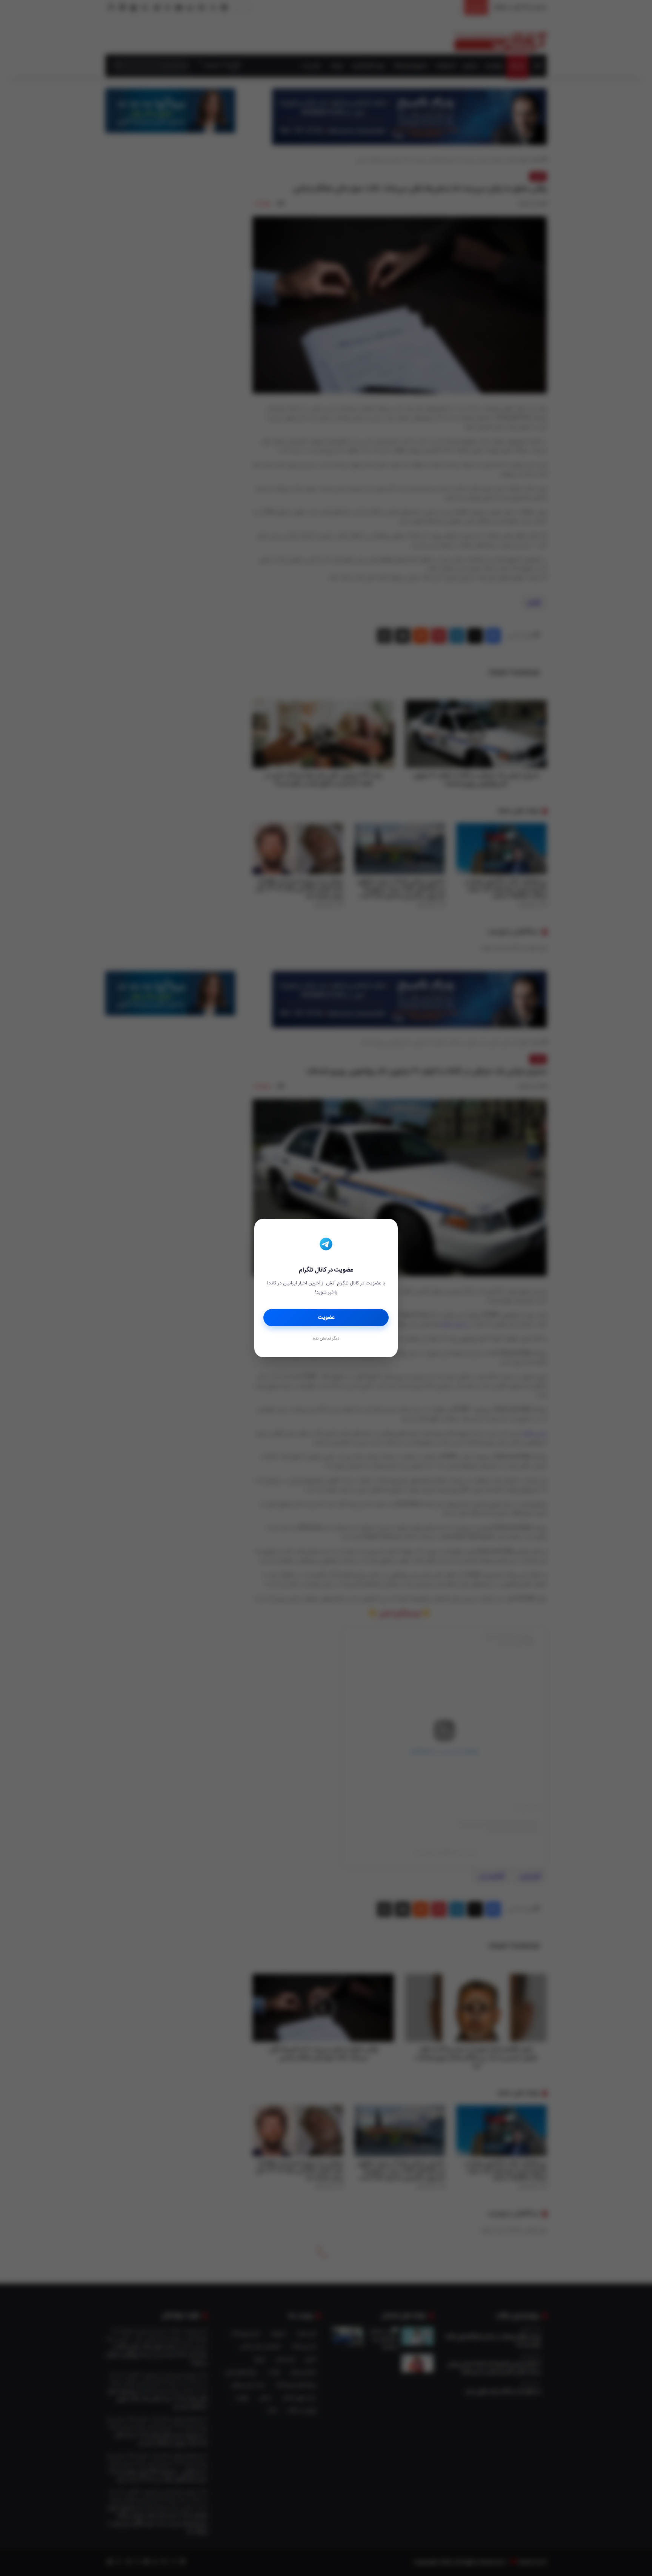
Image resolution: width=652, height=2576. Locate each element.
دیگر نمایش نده (326, 1339)
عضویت (326, 1318)
